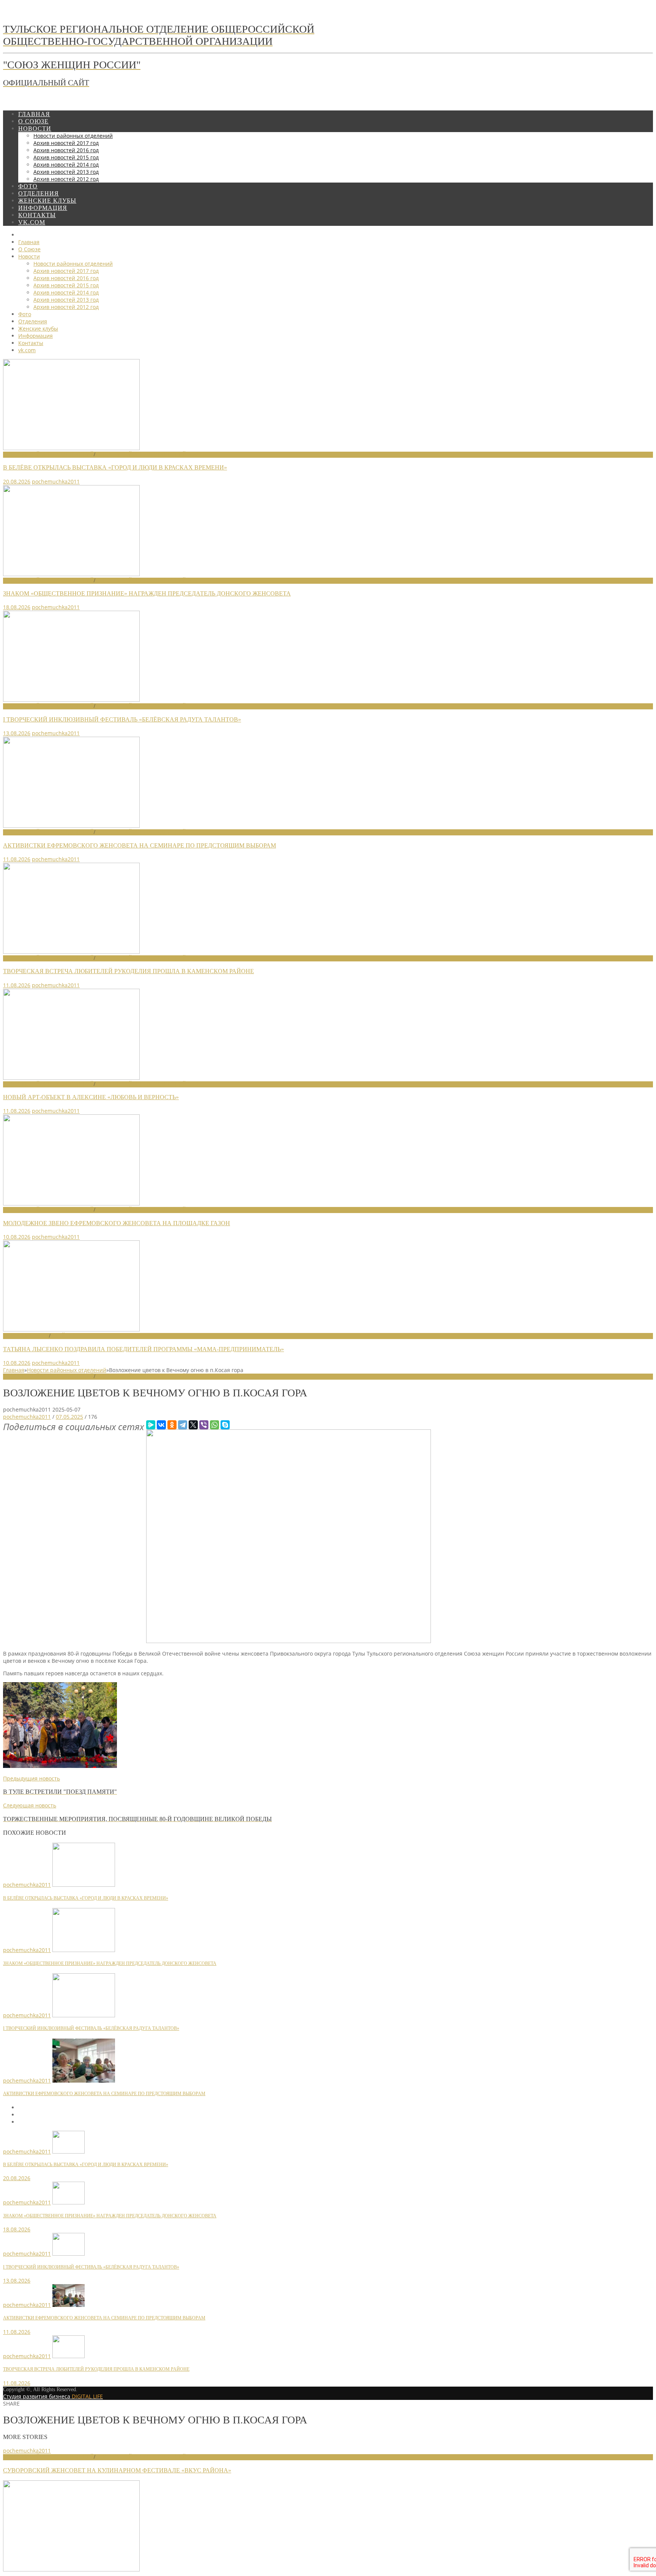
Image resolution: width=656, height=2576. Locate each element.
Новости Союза (26, 1336)
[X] (193, 1425)
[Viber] (204, 1425)
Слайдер (63, 1336)
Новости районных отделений (48, 455)
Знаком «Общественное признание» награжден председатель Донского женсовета (147, 593)
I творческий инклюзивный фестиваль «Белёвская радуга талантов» (122, 719)
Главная (14, 1370)
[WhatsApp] (214, 1425)
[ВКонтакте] (161, 1425)
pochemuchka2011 (56, 481)
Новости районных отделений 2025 (147, 1376)
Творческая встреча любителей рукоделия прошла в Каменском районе (129, 971)
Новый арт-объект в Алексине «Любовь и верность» (91, 1097)
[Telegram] (183, 1425)
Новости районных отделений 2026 (147, 455)
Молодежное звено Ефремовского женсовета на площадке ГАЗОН (117, 1223)
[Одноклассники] (172, 1425)
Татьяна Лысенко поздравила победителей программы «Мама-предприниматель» (143, 1349)
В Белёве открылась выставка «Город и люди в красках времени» (115, 467)
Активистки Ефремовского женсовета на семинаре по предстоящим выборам (140, 845)
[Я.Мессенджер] (151, 1425)
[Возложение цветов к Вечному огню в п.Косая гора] (289, 1641)
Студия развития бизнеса (53, 2396)
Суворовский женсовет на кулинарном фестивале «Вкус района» (117, 2470)
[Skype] (225, 1425)
